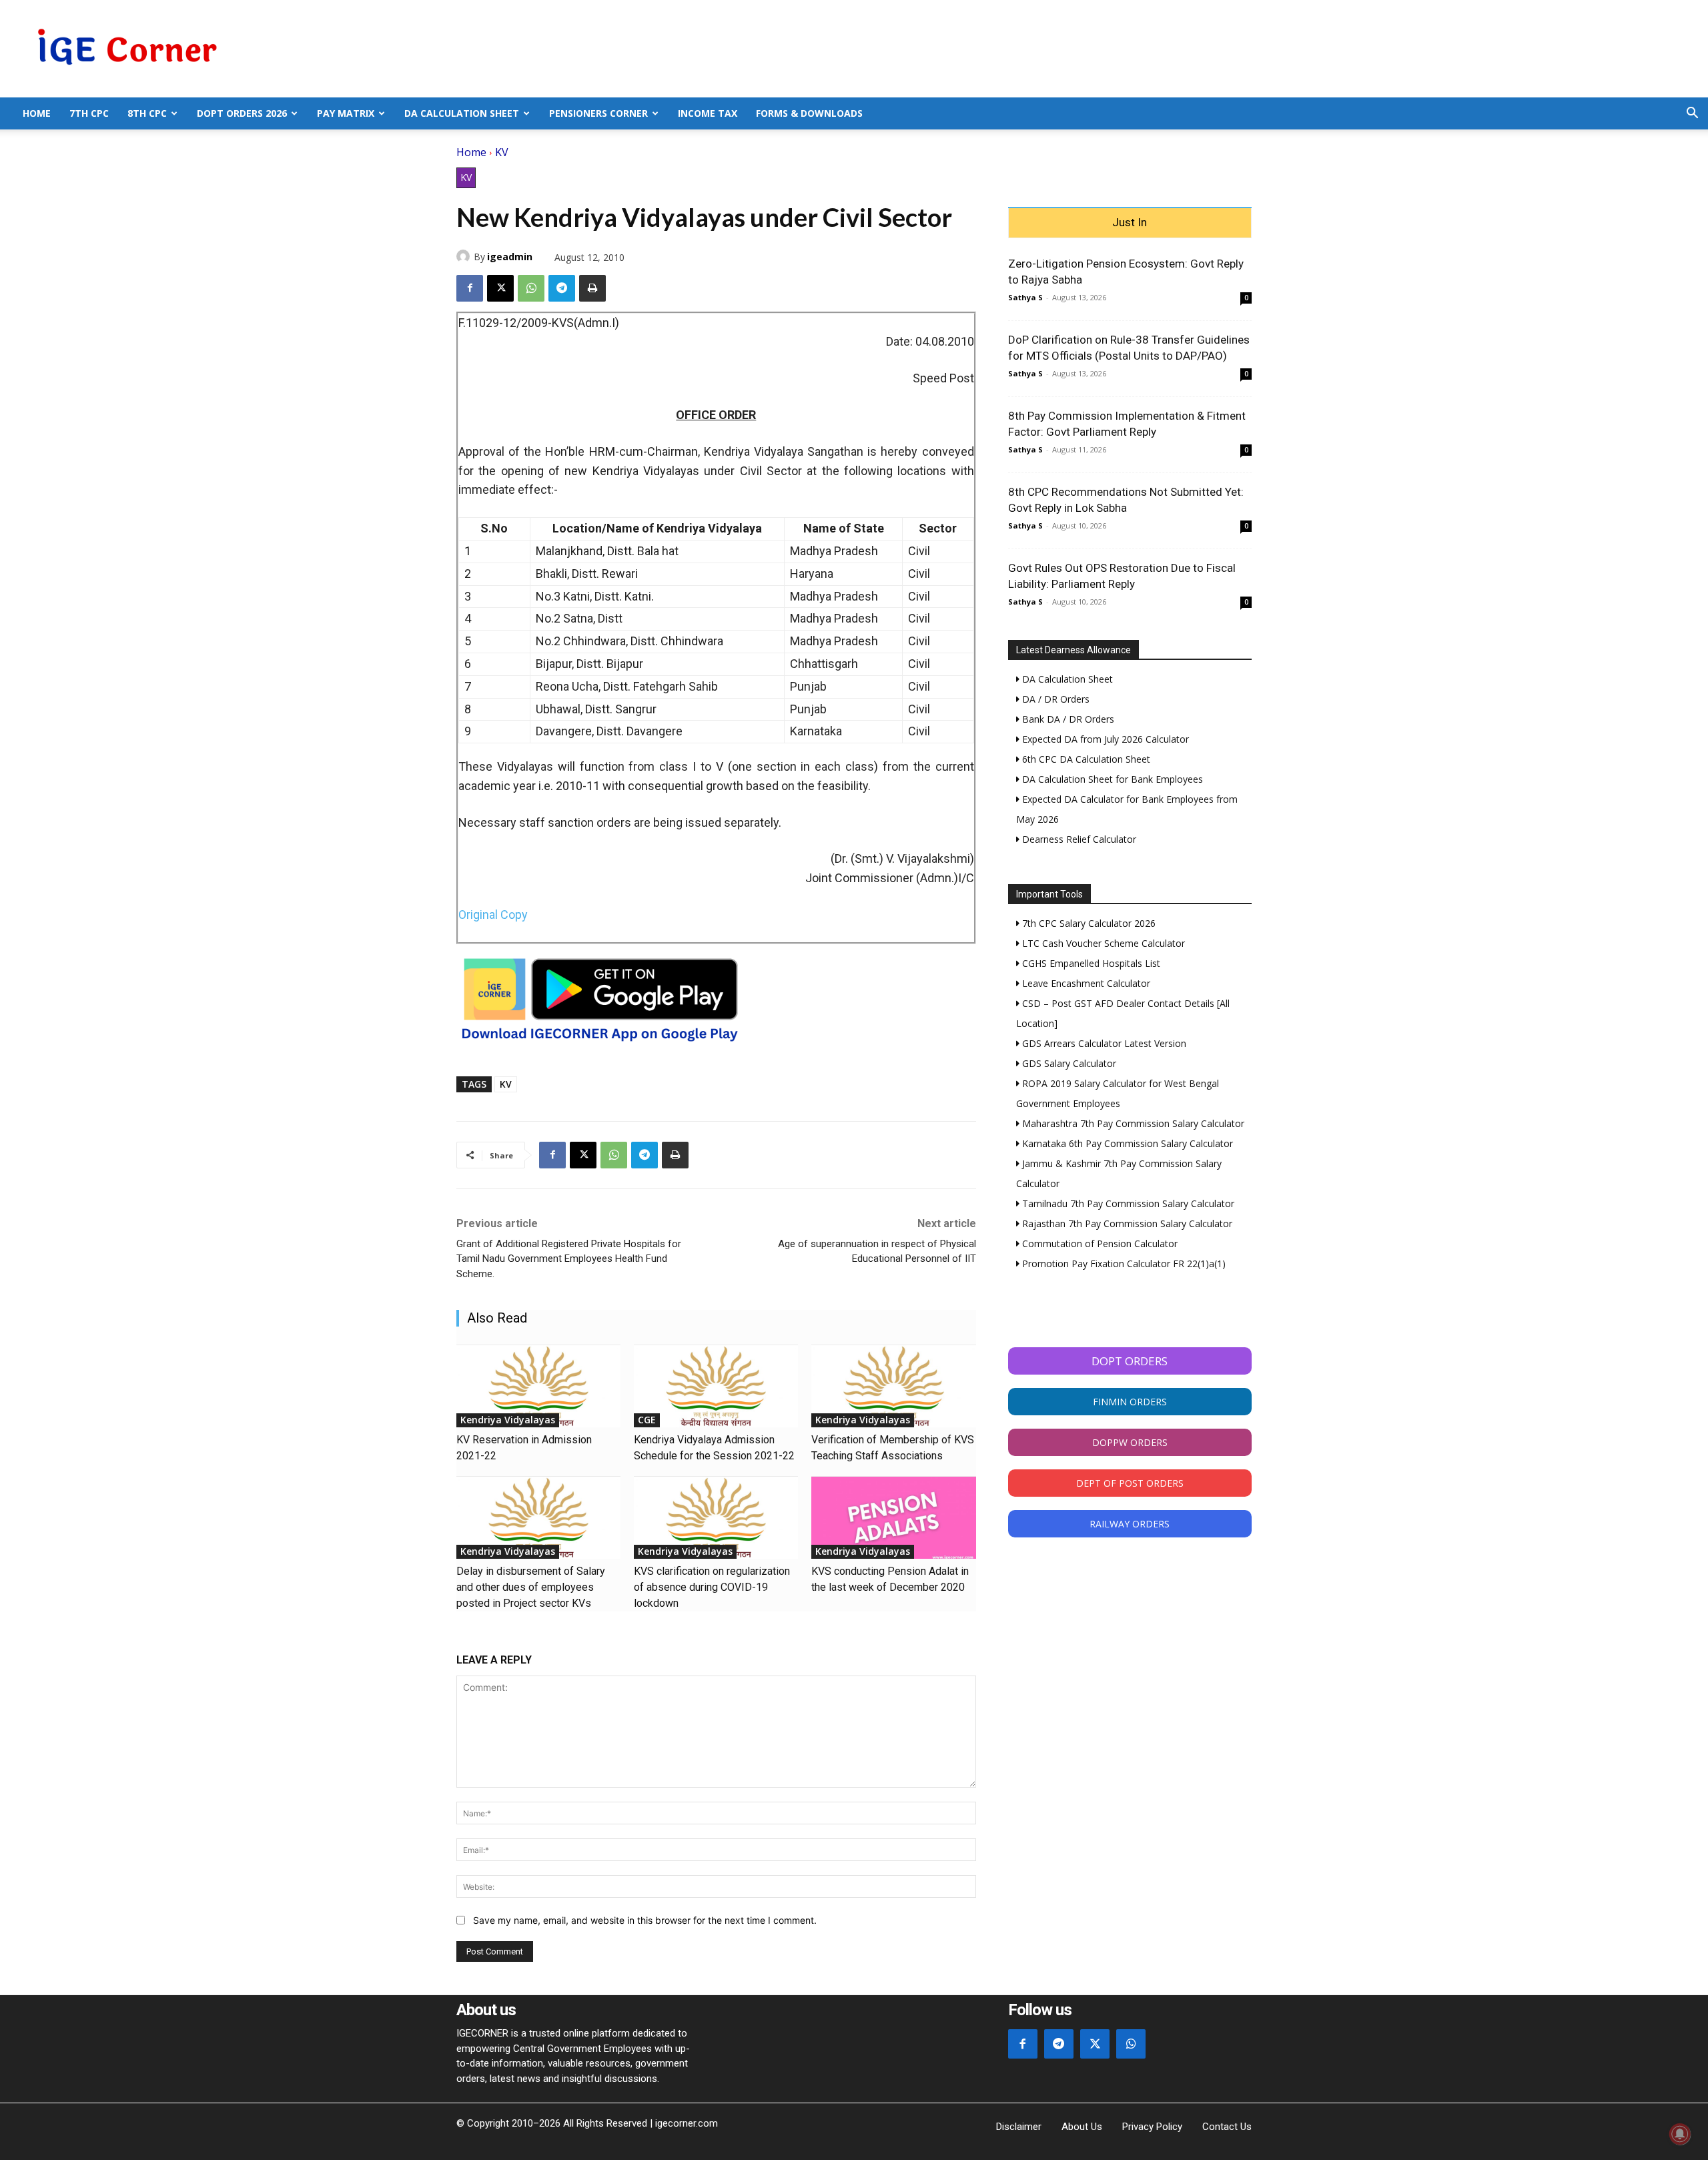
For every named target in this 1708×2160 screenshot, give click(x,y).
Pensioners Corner (598, 113)
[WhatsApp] (531, 288)
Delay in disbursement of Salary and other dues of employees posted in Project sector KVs (531, 1587)
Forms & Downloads (809, 113)
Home (37, 113)
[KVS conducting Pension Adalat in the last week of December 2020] (893, 1518)
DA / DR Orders (1054, 699)
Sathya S (1025, 297)
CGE (647, 1420)
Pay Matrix (346, 113)
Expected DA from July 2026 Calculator (1104, 739)
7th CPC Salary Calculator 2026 (1088, 923)
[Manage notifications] (1680, 2134)
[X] (500, 288)
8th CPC (147, 113)
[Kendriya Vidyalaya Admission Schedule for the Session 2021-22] (716, 1386)
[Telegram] (562, 288)
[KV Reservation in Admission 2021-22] (538, 1386)
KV (502, 152)
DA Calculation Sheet (462, 113)
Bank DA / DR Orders (1067, 719)
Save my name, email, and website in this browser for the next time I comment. (645, 1920)
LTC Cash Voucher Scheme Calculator (1102, 943)
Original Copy (493, 915)
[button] (1692, 114)
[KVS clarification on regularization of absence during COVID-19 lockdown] (716, 1518)
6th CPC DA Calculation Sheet (1085, 759)
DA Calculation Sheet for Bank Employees (1111, 779)
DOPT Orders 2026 (242, 113)
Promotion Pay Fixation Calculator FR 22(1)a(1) (1123, 1264)
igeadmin (510, 257)
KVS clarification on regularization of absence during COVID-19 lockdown (712, 1587)
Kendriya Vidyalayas (508, 1420)
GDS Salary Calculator (1068, 1063)
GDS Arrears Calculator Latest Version (1103, 1043)
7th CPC (89, 113)
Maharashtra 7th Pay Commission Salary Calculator (1132, 1123)
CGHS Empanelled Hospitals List (1090, 963)
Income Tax (708, 113)
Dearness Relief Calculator (1078, 839)
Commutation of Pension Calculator (1099, 1243)
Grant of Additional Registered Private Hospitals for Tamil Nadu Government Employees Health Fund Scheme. (569, 1259)
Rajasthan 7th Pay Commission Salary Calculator (1126, 1223)
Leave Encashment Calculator (1085, 983)
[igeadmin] (465, 256)
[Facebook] (470, 288)
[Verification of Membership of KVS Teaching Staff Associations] (893, 1386)
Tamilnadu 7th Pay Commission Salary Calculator (1127, 1203)
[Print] (592, 288)
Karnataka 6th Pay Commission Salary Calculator (1126, 1143)
